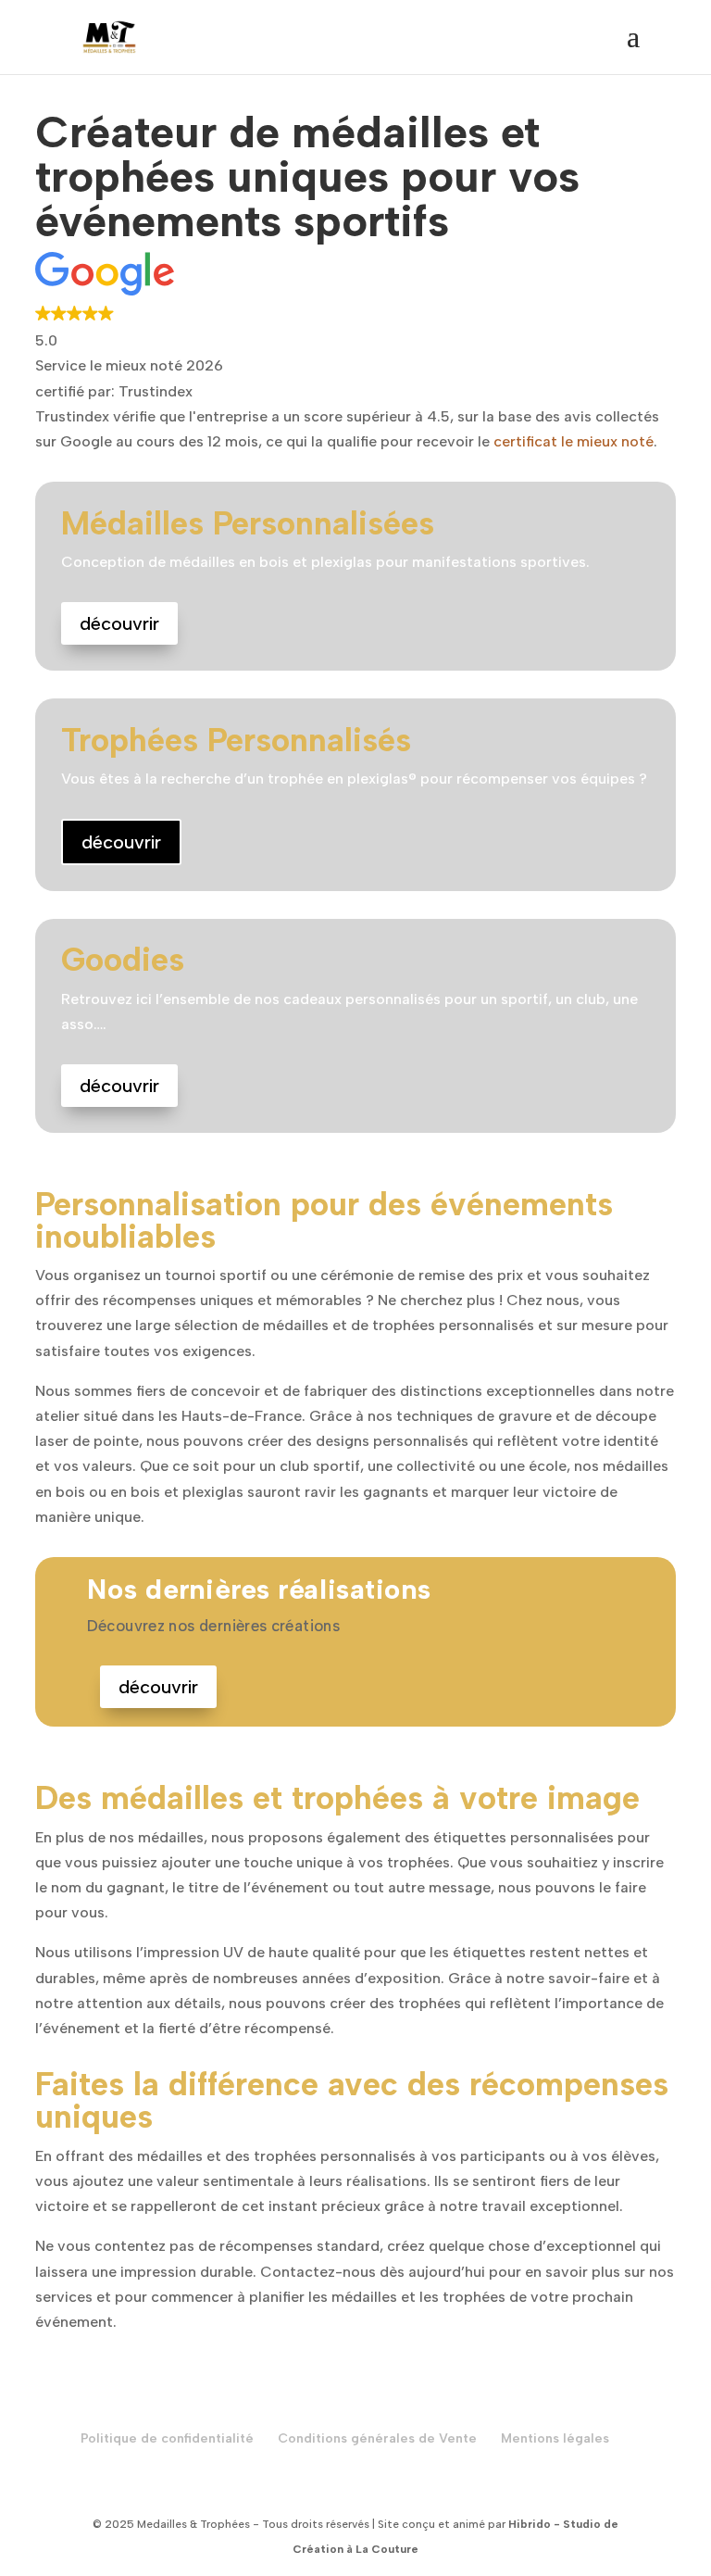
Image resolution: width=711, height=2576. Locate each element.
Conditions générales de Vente (377, 2438)
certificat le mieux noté (574, 441)
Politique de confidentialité (167, 2438)
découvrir (119, 623)
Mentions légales (555, 2438)
